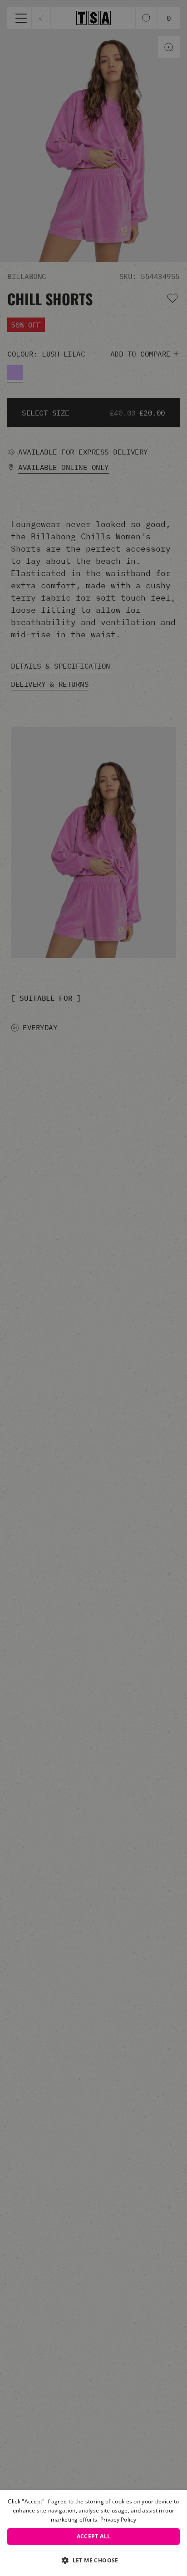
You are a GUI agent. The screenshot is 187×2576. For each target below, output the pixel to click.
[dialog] (93, 2533)
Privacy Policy (118, 2520)
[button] (93, 2560)
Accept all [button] (94, 2536)
